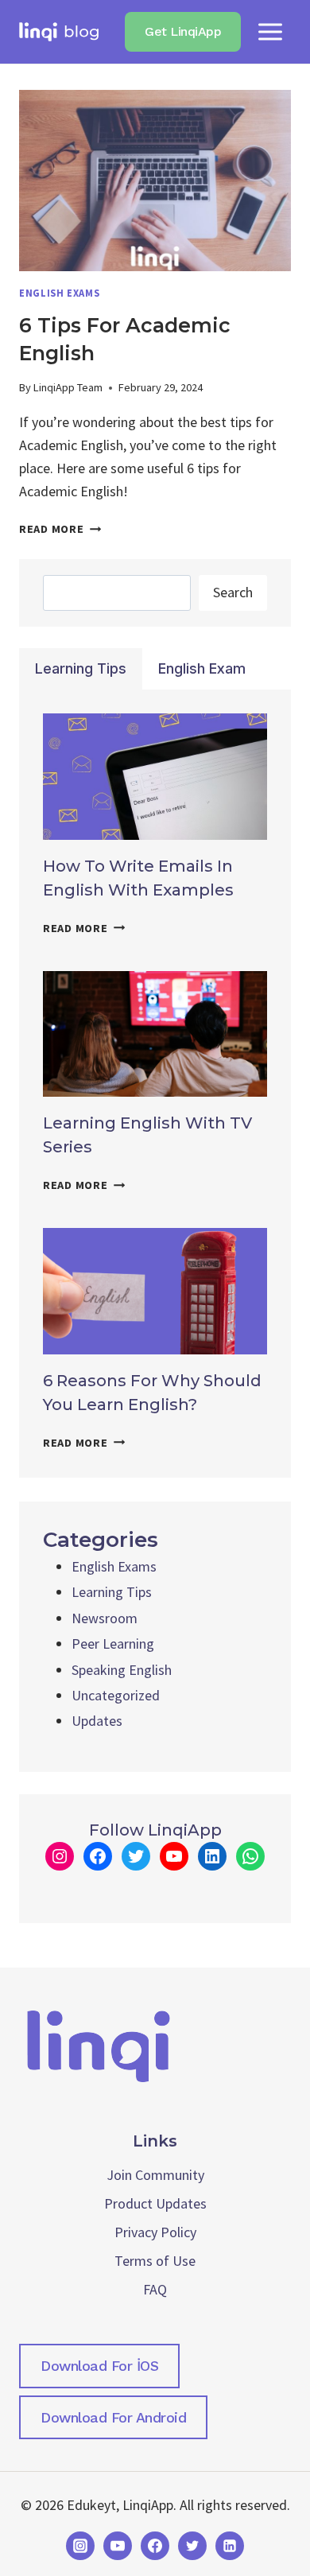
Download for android (113, 2417)
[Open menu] (270, 31)
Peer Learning (113, 1644)
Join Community (155, 2175)
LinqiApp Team (68, 387)
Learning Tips (112, 1592)
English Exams (59, 293)
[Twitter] (192, 2546)
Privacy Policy (155, 2232)
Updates (97, 1721)
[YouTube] (118, 2546)
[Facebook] (155, 2546)
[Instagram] (80, 2546)
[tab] (81, 669)
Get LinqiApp (183, 31)
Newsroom (105, 1618)
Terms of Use (155, 2261)
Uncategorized (116, 1695)
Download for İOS (99, 2366)
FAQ (155, 2289)
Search (233, 592)
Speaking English (122, 1670)
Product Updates (155, 2203)
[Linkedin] (230, 2546)
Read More (60, 529)
